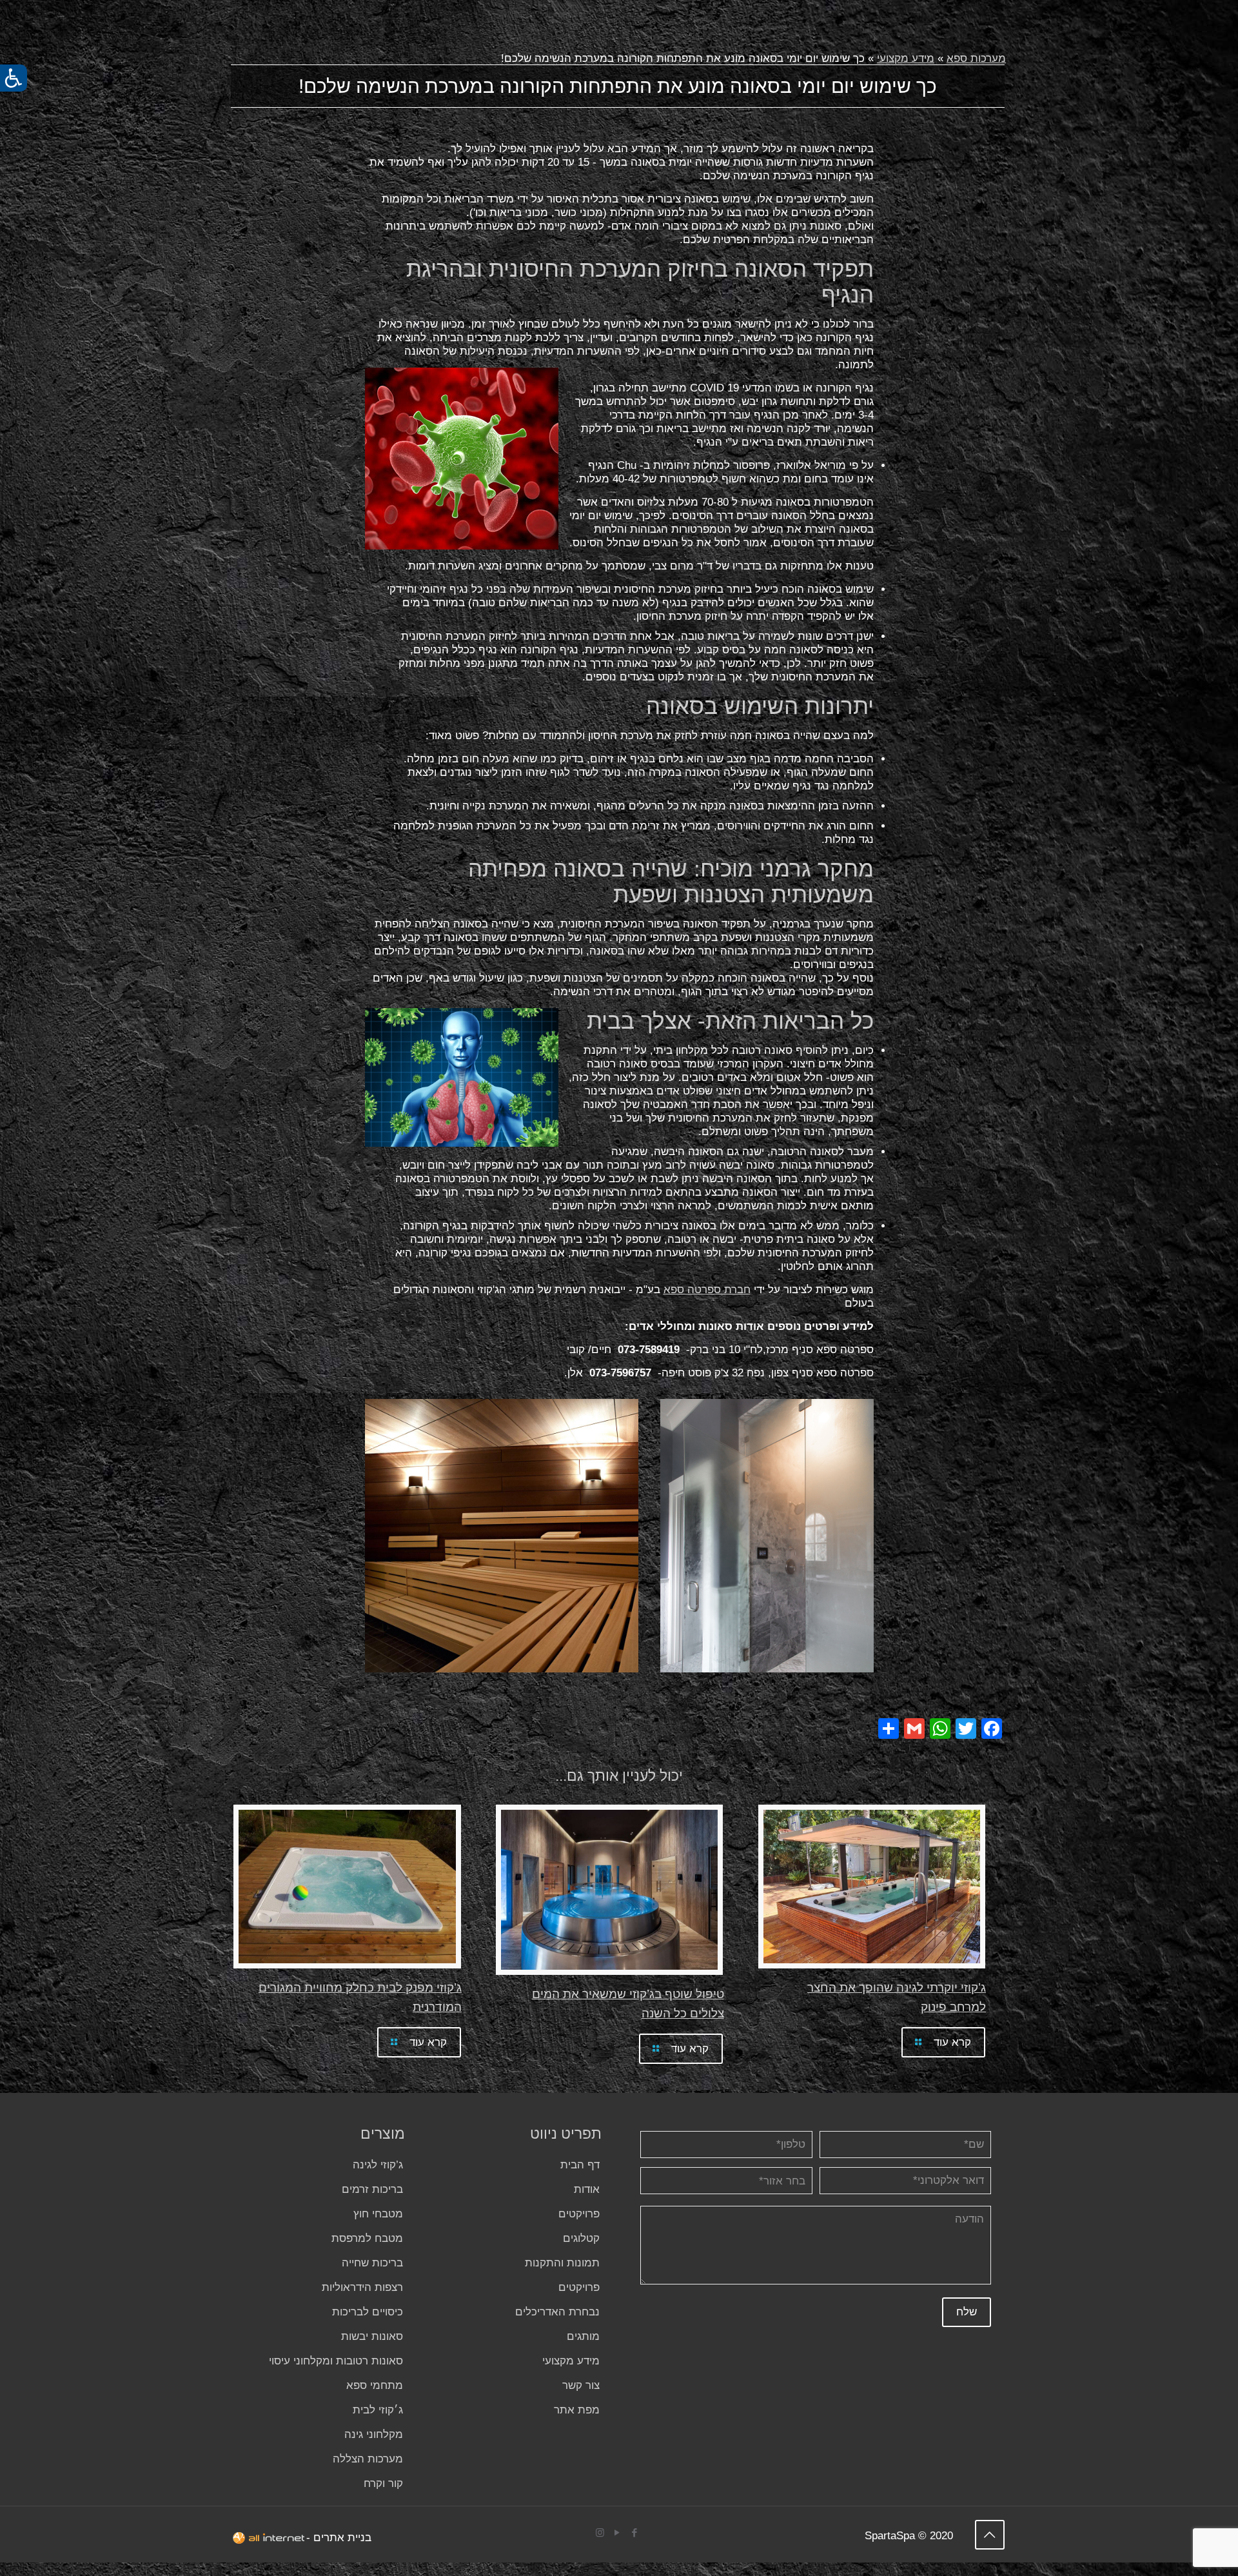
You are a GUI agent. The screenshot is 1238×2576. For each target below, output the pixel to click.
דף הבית (580, 2165)
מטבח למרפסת (367, 2238)
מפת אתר (577, 2410)
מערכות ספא (976, 58)
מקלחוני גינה (374, 2434)
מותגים (583, 2336)
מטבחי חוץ (378, 2214)
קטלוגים (581, 2238)
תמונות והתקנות (562, 2263)
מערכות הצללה (368, 2459)
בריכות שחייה (372, 2263)
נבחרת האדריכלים (557, 2312)
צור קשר (581, 2385)
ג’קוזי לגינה (378, 2165)
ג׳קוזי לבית (378, 2410)
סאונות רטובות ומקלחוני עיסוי (336, 2361)
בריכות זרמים (372, 2189)
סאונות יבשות (372, 2336)
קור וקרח (383, 2483)
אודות (587, 2189)
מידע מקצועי (906, 58)
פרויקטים (579, 2214)
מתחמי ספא (375, 2385)
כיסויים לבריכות (368, 2312)
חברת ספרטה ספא (707, 1290)
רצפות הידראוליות (362, 2287)
